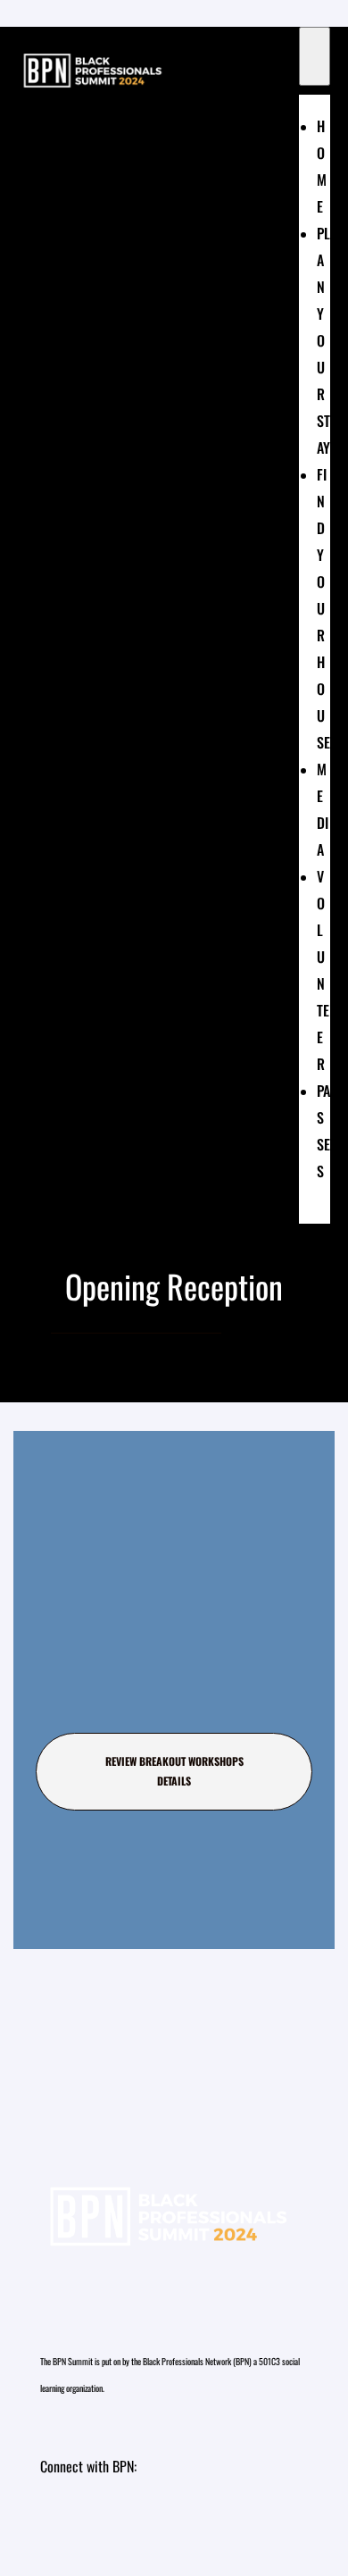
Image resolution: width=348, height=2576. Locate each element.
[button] (174, 1772)
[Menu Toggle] (315, 56)
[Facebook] (170, 2520)
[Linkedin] (116, 2520)
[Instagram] (62, 2520)
